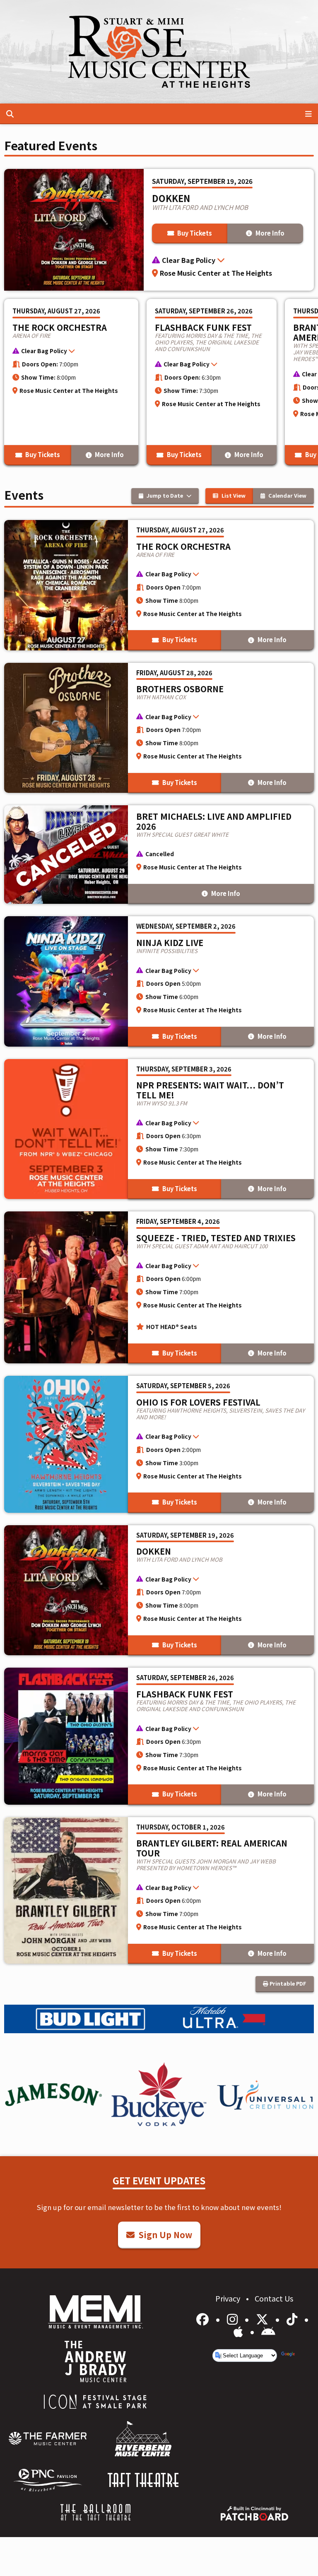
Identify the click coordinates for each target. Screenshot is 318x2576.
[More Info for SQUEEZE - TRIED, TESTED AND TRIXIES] (159, 1287)
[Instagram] (234, 2318)
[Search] (10, 113)
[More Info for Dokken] (159, 1590)
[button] (229, 261)
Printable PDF (287, 1983)
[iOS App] (240, 2331)
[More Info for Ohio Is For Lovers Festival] (159, 1444)
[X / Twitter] (264, 2318)
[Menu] (308, 113)
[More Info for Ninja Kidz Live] (159, 981)
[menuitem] (48, 2439)
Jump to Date (165, 495)
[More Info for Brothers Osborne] (159, 728)
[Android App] (268, 2331)
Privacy (229, 2298)
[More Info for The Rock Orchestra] (71, 382)
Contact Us (274, 2298)
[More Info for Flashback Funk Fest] (212, 382)
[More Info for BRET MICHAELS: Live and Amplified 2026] (159, 855)
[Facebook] (204, 2318)
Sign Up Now (164, 2235)
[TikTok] (293, 2318)
